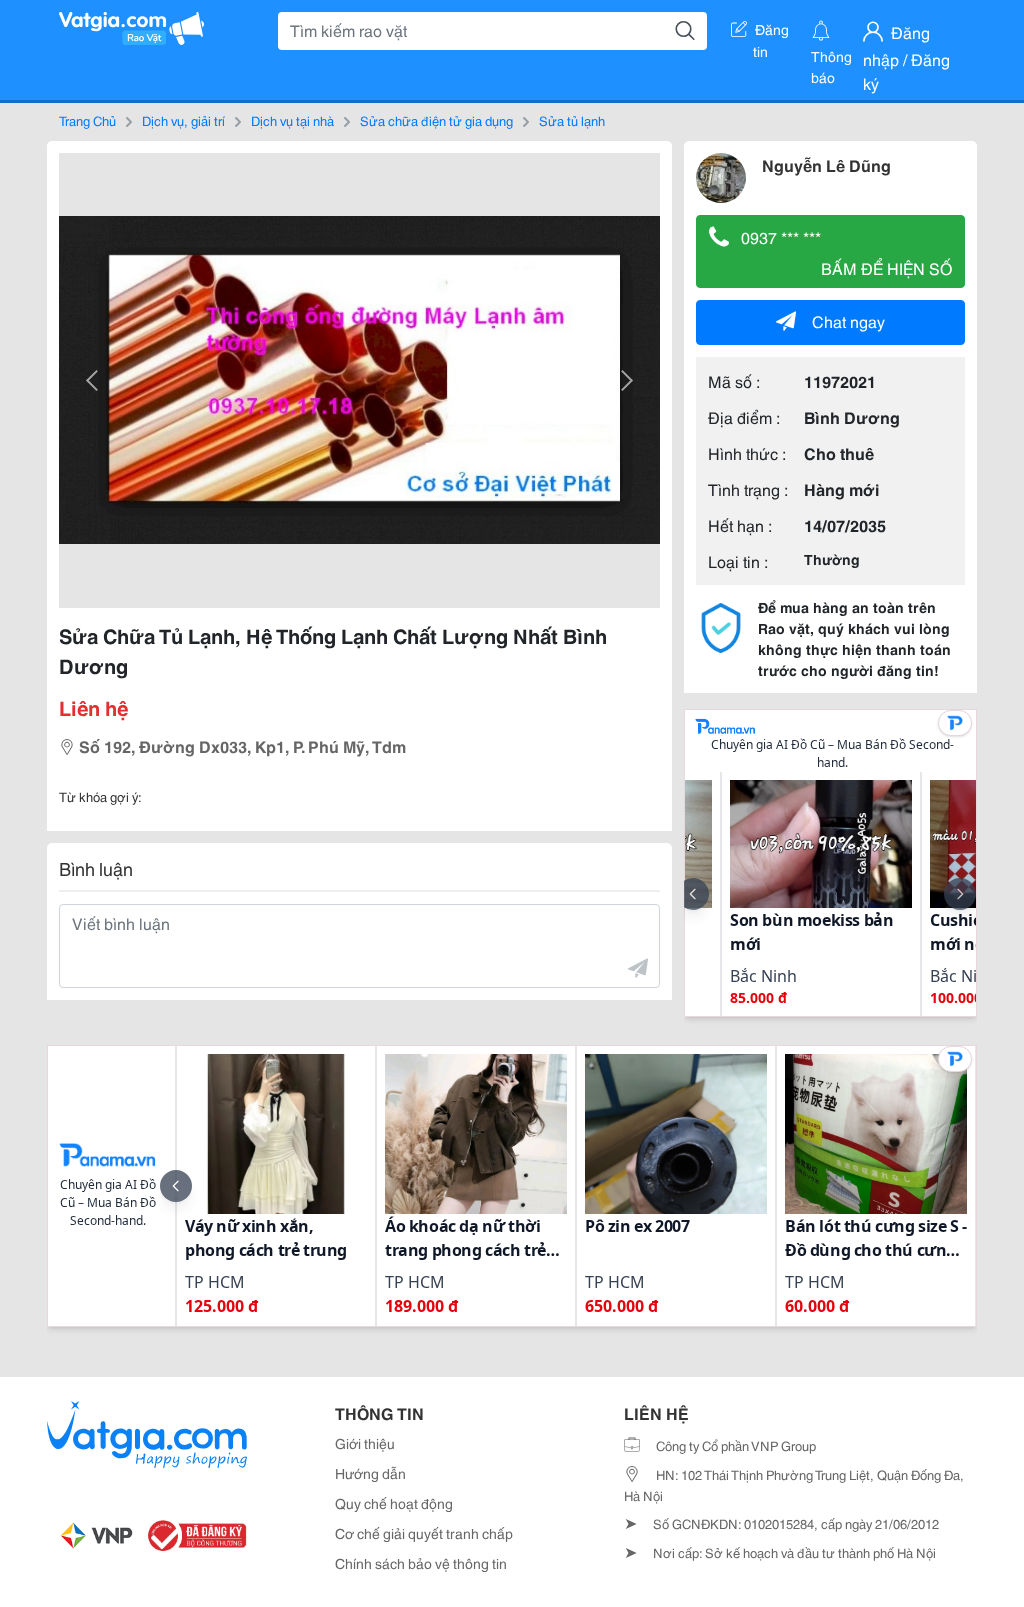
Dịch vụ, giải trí (183, 120)
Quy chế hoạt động (394, 1503)
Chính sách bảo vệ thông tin (421, 1563)
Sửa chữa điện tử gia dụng (436, 120)
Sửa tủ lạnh (572, 120)
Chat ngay (848, 320)
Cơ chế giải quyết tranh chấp (424, 1533)
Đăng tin (771, 33)
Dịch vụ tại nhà (292, 120)
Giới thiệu (365, 1443)
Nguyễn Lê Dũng (826, 164)
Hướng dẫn (370, 1473)
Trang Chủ (87, 120)
